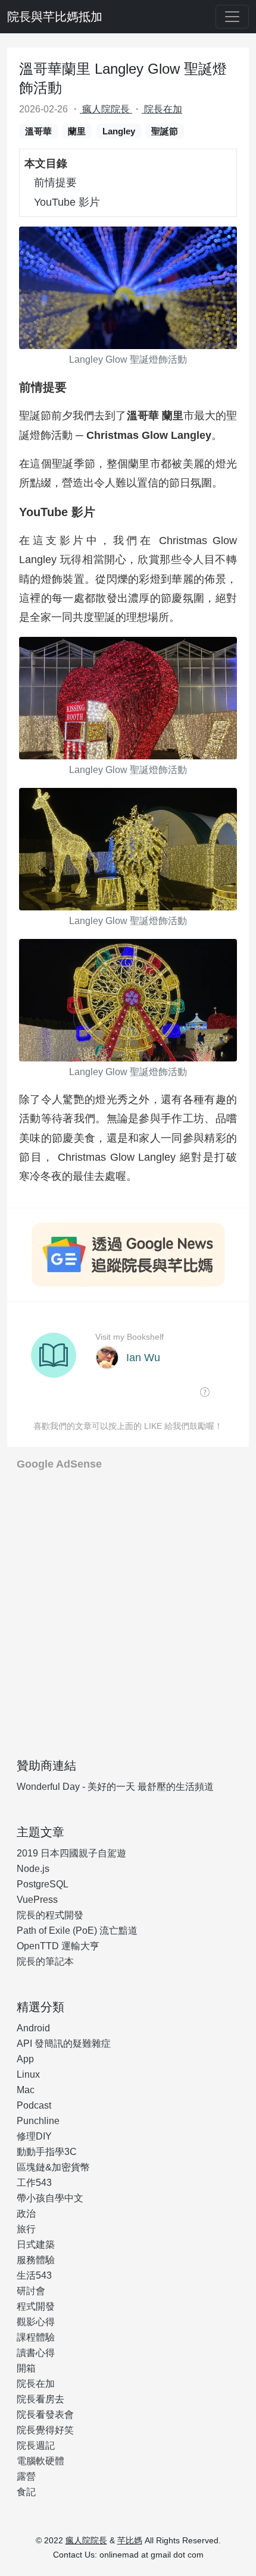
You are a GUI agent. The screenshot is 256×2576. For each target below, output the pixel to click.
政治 (26, 2214)
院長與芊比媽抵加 (55, 17)
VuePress (37, 1900)
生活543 (34, 2275)
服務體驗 (36, 2260)
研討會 (31, 2291)
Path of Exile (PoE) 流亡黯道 (77, 1931)
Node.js (33, 1869)
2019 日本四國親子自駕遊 (71, 1853)
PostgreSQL (43, 1884)
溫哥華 (38, 131)
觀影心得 (36, 2322)
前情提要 (55, 183)
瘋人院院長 (106, 109)
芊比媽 (130, 2540)
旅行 (26, 2229)
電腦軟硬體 (40, 2461)
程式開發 (36, 2306)
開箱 (26, 2368)
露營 (26, 2476)
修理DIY (34, 2136)
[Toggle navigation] (232, 17)
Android (33, 2028)
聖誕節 (165, 131)
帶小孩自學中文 (50, 2198)
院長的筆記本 (45, 1961)
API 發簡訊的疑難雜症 (64, 2043)
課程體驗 (36, 2337)
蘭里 (77, 131)
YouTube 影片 (67, 202)
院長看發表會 (45, 2415)
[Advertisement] (128, 1610)
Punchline (38, 2121)
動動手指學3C (47, 2152)
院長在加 (162, 109)
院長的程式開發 (50, 1915)
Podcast (34, 2105)
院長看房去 (40, 2399)
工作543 (34, 2183)
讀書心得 (36, 2353)
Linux (28, 2074)
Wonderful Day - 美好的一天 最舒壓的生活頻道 (115, 1787)
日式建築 (36, 2244)
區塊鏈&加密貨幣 (53, 2167)
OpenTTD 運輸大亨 (58, 1946)
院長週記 (36, 2445)
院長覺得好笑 (45, 2430)
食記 (26, 2492)
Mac (26, 2090)
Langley (119, 131)
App (25, 2059)
